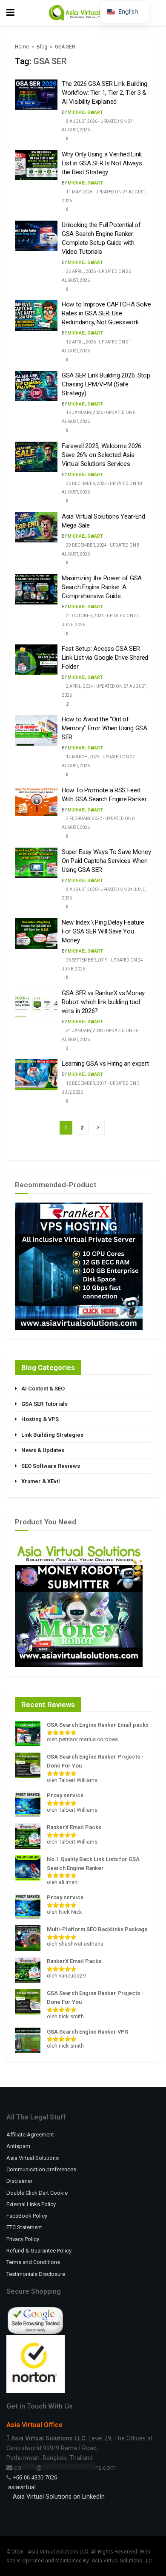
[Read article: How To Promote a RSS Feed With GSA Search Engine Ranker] (36, 801)
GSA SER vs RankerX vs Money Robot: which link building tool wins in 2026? (103, 1002)
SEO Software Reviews (51, 1466)
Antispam (18, 2146)
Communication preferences (41, 2169)
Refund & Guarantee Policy (39, 2251)
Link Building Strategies (52, 1435)
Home (22, 47)
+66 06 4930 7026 (35, 2477)
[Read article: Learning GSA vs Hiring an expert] (36, 1075)
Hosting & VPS (40, 1419)
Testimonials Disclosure (36, 2274)
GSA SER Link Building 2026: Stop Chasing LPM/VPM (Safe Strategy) (106, 384)
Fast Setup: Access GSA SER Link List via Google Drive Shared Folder (105, 658)
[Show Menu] (10, 13)
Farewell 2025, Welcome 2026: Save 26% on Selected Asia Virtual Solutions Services (102, 455)
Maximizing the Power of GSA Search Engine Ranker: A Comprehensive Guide (102, 587)
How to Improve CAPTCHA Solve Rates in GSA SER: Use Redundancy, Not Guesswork (106, 313)
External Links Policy (31, 2204)
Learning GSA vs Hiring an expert (105, 1064)
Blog (42, 47)
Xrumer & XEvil (41, 1481)
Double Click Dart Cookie (37, 2193)
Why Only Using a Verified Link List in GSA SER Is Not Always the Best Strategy (102, 163)
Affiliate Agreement (30, 2135)
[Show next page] (98, 1128)
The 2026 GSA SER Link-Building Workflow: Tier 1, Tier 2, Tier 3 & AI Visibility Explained (104, 93)
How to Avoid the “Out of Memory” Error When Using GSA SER (104, 728)
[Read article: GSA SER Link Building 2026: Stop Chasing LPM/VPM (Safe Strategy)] (36, 386)
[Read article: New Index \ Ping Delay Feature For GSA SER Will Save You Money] (36, 933)
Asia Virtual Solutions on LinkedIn (59, 2497)
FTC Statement (24, 2227)
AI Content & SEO (43, 1389)
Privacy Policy (23, 2239)
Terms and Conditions (33, 2262)
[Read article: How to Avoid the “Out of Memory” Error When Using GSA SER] (36, 730)
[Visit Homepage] (89, 13)
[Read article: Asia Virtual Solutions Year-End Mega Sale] (36, 528)
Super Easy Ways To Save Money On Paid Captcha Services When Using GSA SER (106, 861)
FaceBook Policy (27, 2216)
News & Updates (43, 1450)
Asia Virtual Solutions (33, 2158)
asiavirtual (21, 2487)
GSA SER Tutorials (44, 1404)
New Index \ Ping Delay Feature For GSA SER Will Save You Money (103, 931)
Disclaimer (19, 2181)
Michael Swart (85, 112)
